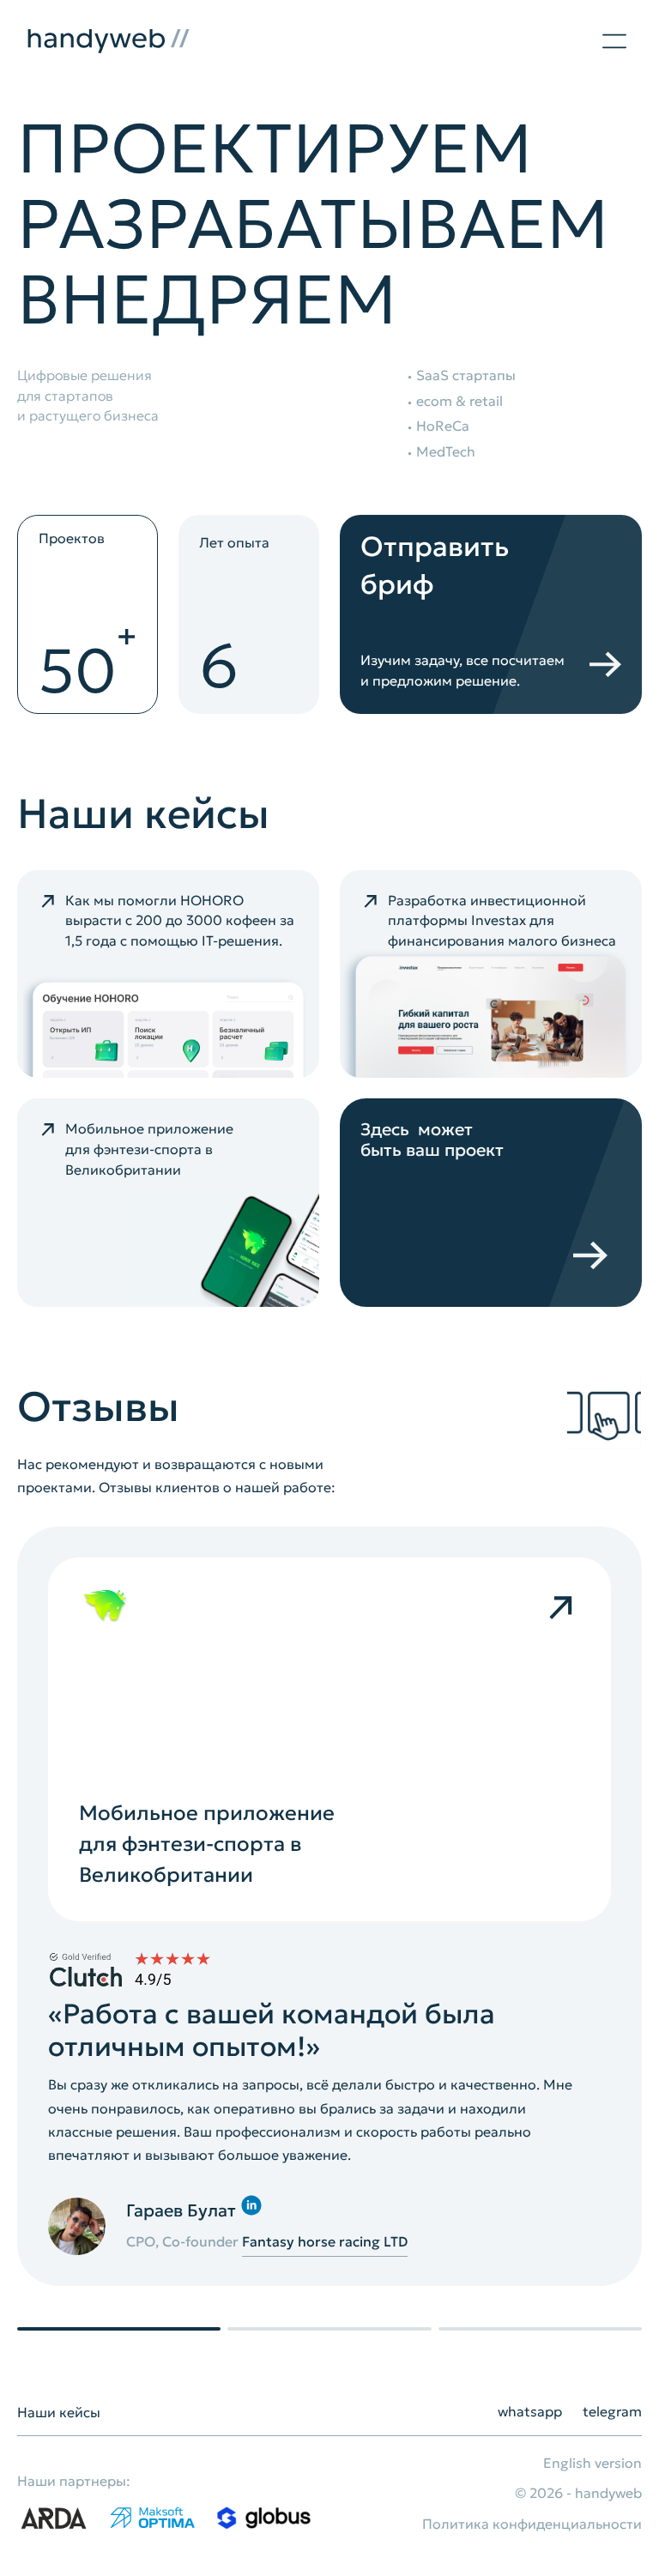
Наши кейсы (59, 2412)
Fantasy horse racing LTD (325, 2241)
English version (592, 2463)
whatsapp (530, 2411)
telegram (612, 2411)
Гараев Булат (181, 2210)
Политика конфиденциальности (532, 2524)
